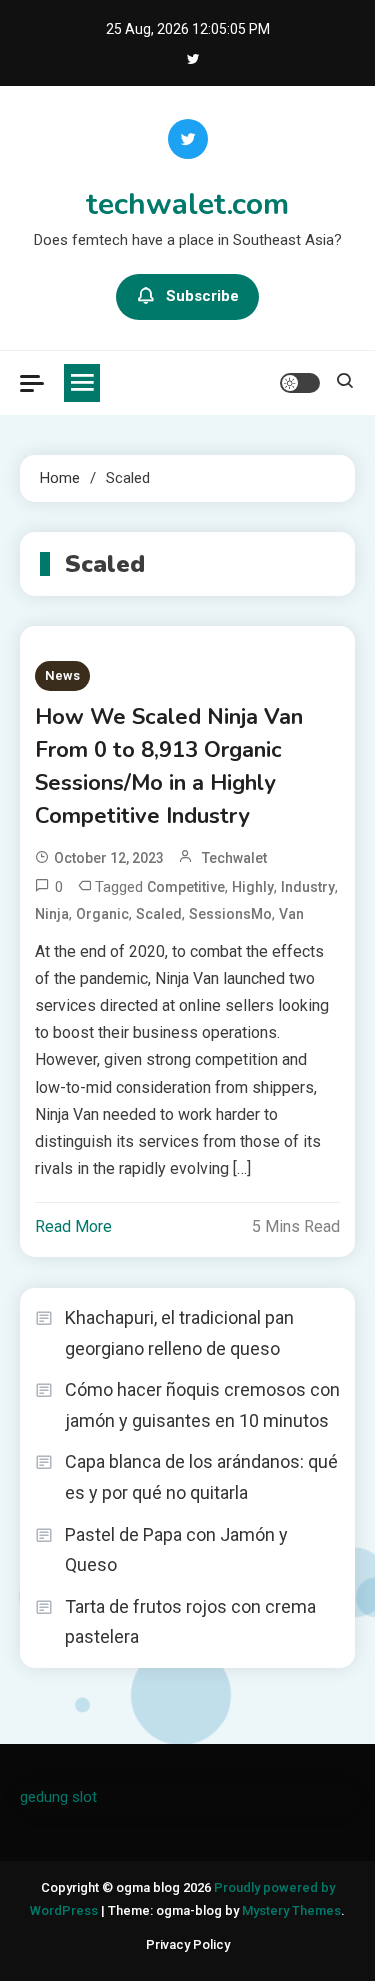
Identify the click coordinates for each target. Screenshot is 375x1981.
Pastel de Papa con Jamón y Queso (176, 1550)
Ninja (52, 914)
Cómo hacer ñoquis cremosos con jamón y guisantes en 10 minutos (202, 1405)
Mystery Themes (291, 1910)
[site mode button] (300, 383)
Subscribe (202, 296)
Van (291, 914)
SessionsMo (230, 914)
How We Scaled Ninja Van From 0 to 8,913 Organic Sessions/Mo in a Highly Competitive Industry (169, 766)
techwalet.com (187, 204)
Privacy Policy (188, 1944)
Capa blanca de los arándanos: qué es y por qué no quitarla (201, 1477)
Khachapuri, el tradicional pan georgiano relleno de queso (179, 1333)
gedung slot (58, 1797)
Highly (253, 887)
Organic (102, 914)
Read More (73, 1226)
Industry (308, 887)
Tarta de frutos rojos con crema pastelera (190, 1622)
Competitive (186, 887)
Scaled (159, 914)
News (62, 675)
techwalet (234, 858)
